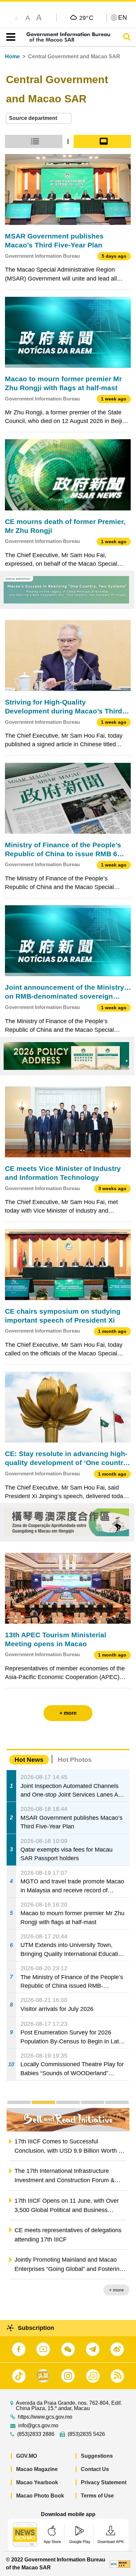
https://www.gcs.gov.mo (45, 2417)
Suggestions (97, 2456)
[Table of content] (9, 37)
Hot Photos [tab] (75, 1760)
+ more (116, 2290)
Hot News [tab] (29, 1760)
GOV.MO (27, 2456)
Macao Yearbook (37, 2482)
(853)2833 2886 (36, 2434)
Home (12, 56)
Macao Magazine (37, 2469)
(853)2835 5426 (86, 2434)
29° (86, 18)
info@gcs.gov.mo (38, 2426)
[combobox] (39, 118)
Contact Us (95, 2469)
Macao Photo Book (40, 2496)
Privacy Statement (104, 2482)
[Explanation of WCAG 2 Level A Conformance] (120, 2564)
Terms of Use (97, 2496)
